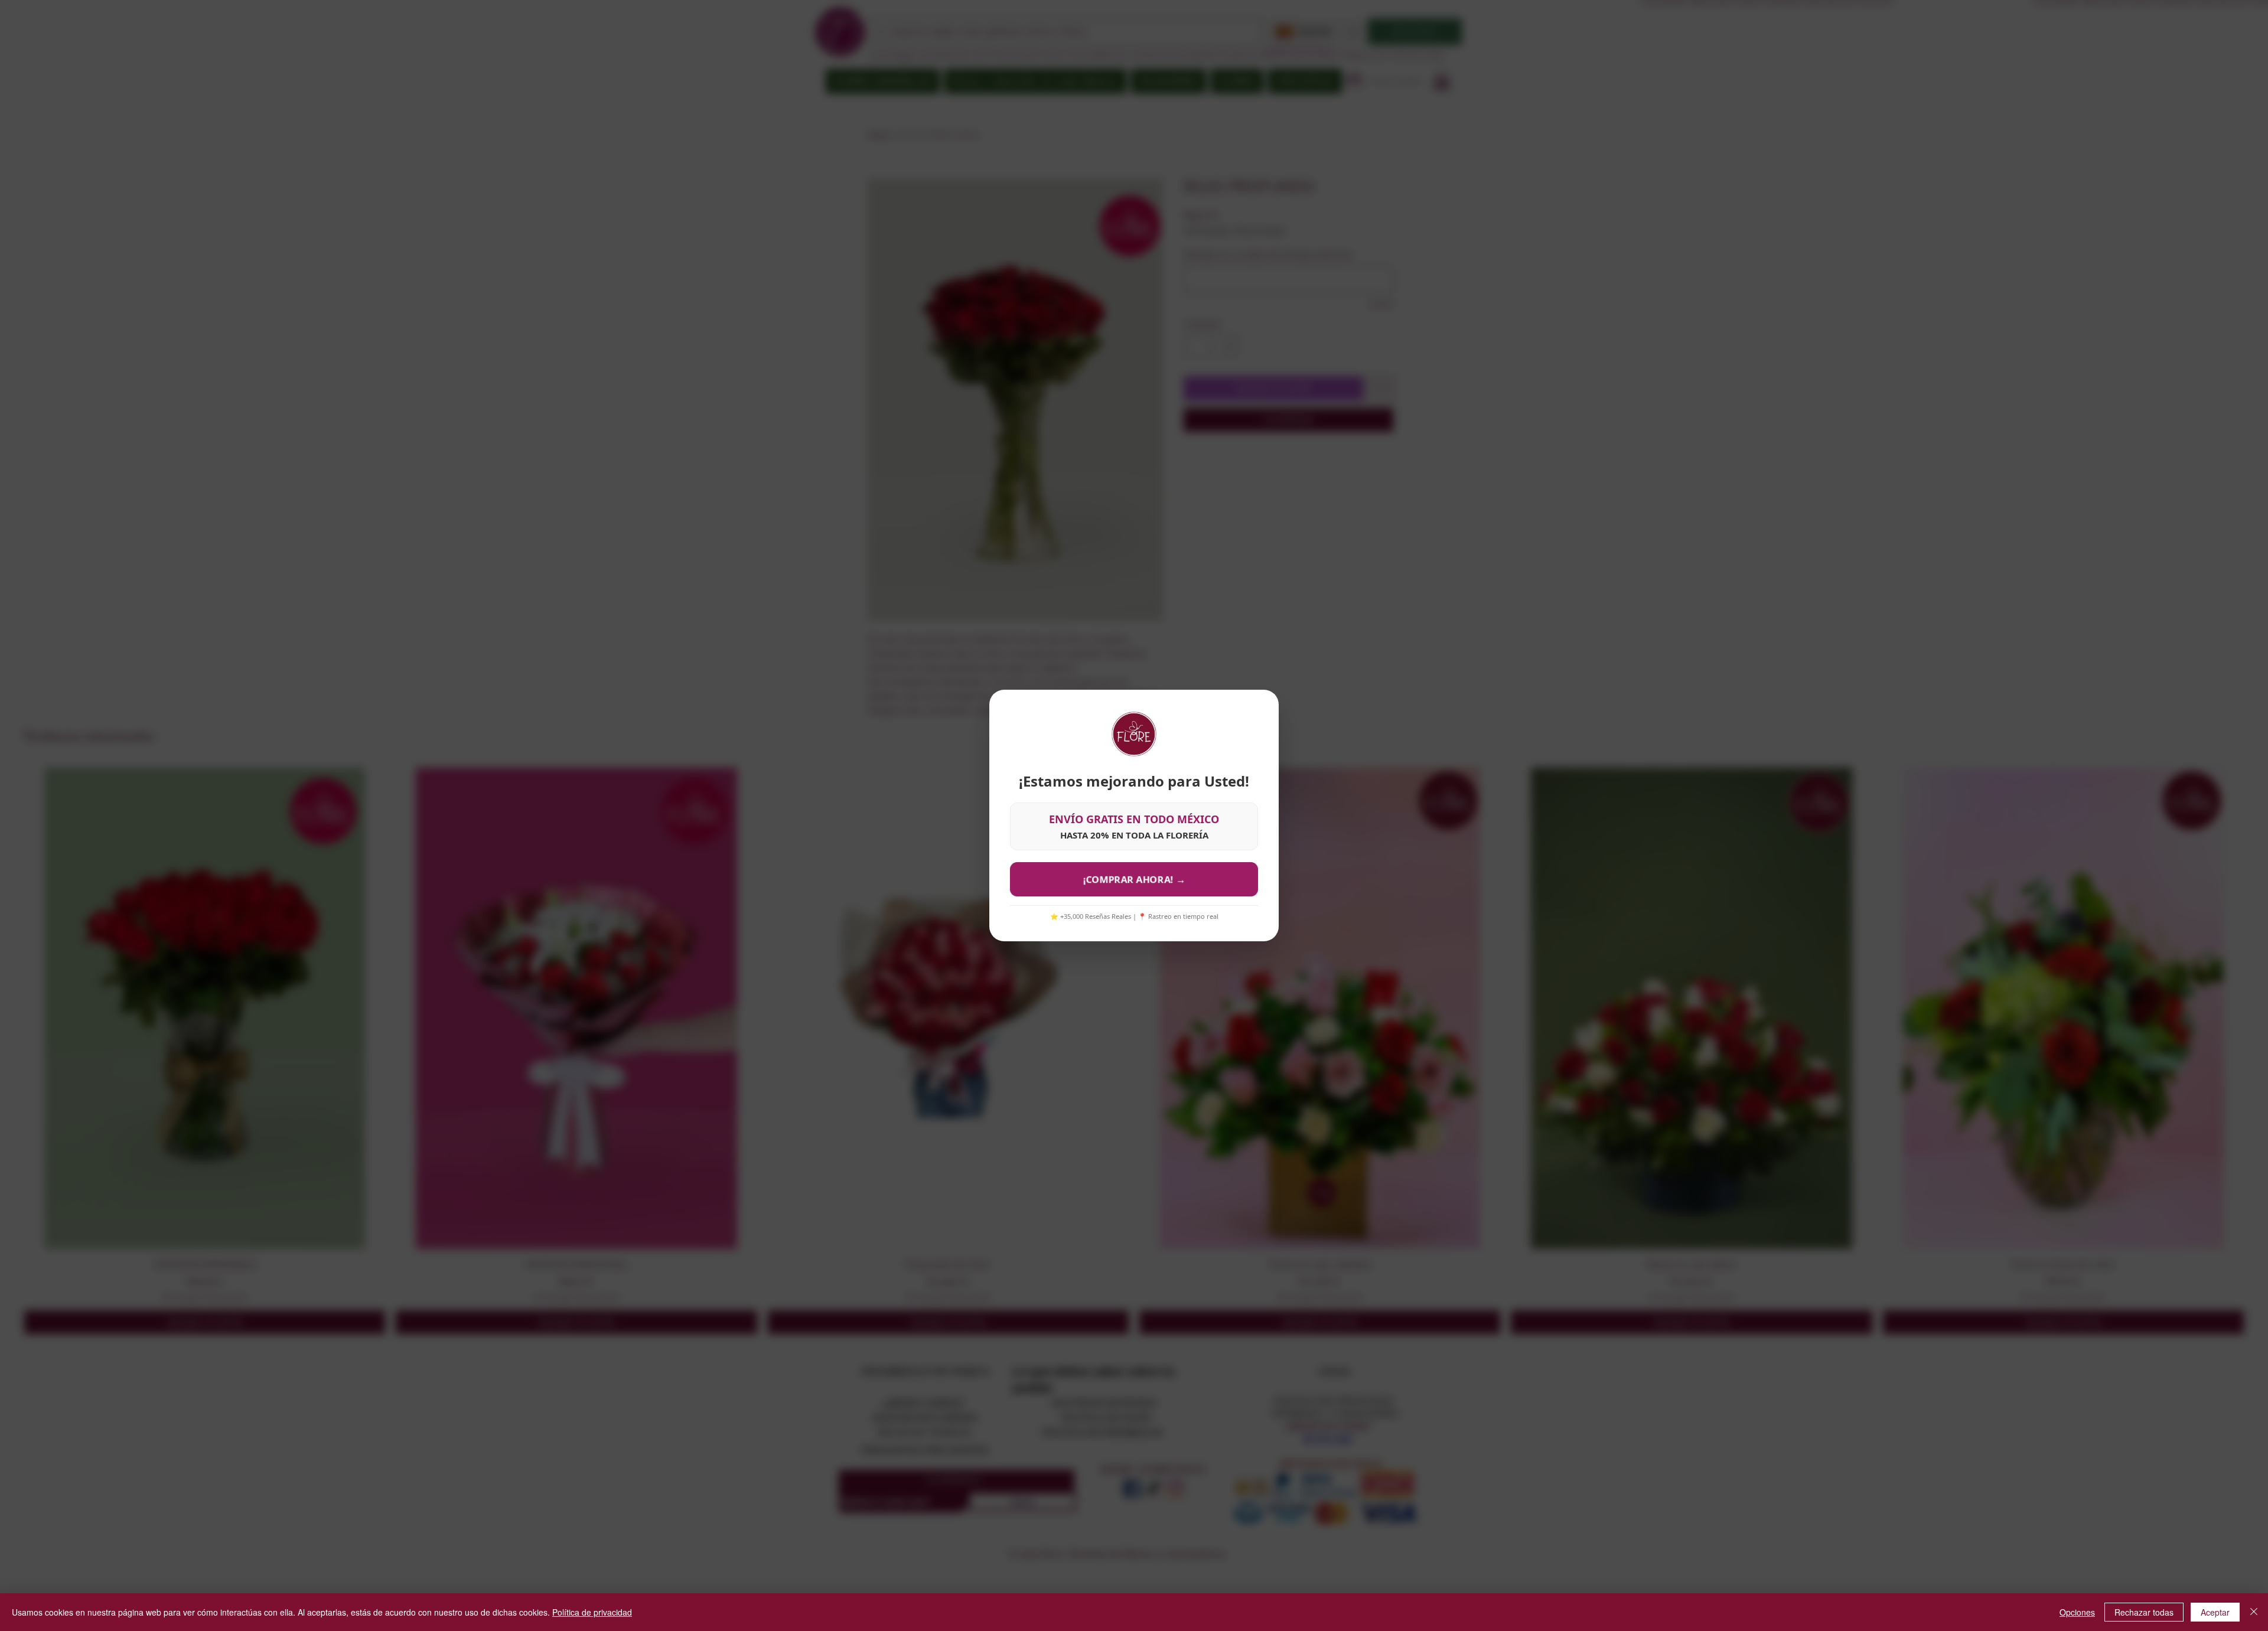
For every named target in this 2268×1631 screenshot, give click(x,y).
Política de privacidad (592, 1612)
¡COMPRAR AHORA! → (1134, 880)
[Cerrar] (2254, 1612)
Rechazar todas (2144, 1612)
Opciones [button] (2077, 1612)
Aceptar (2215, 1612)
